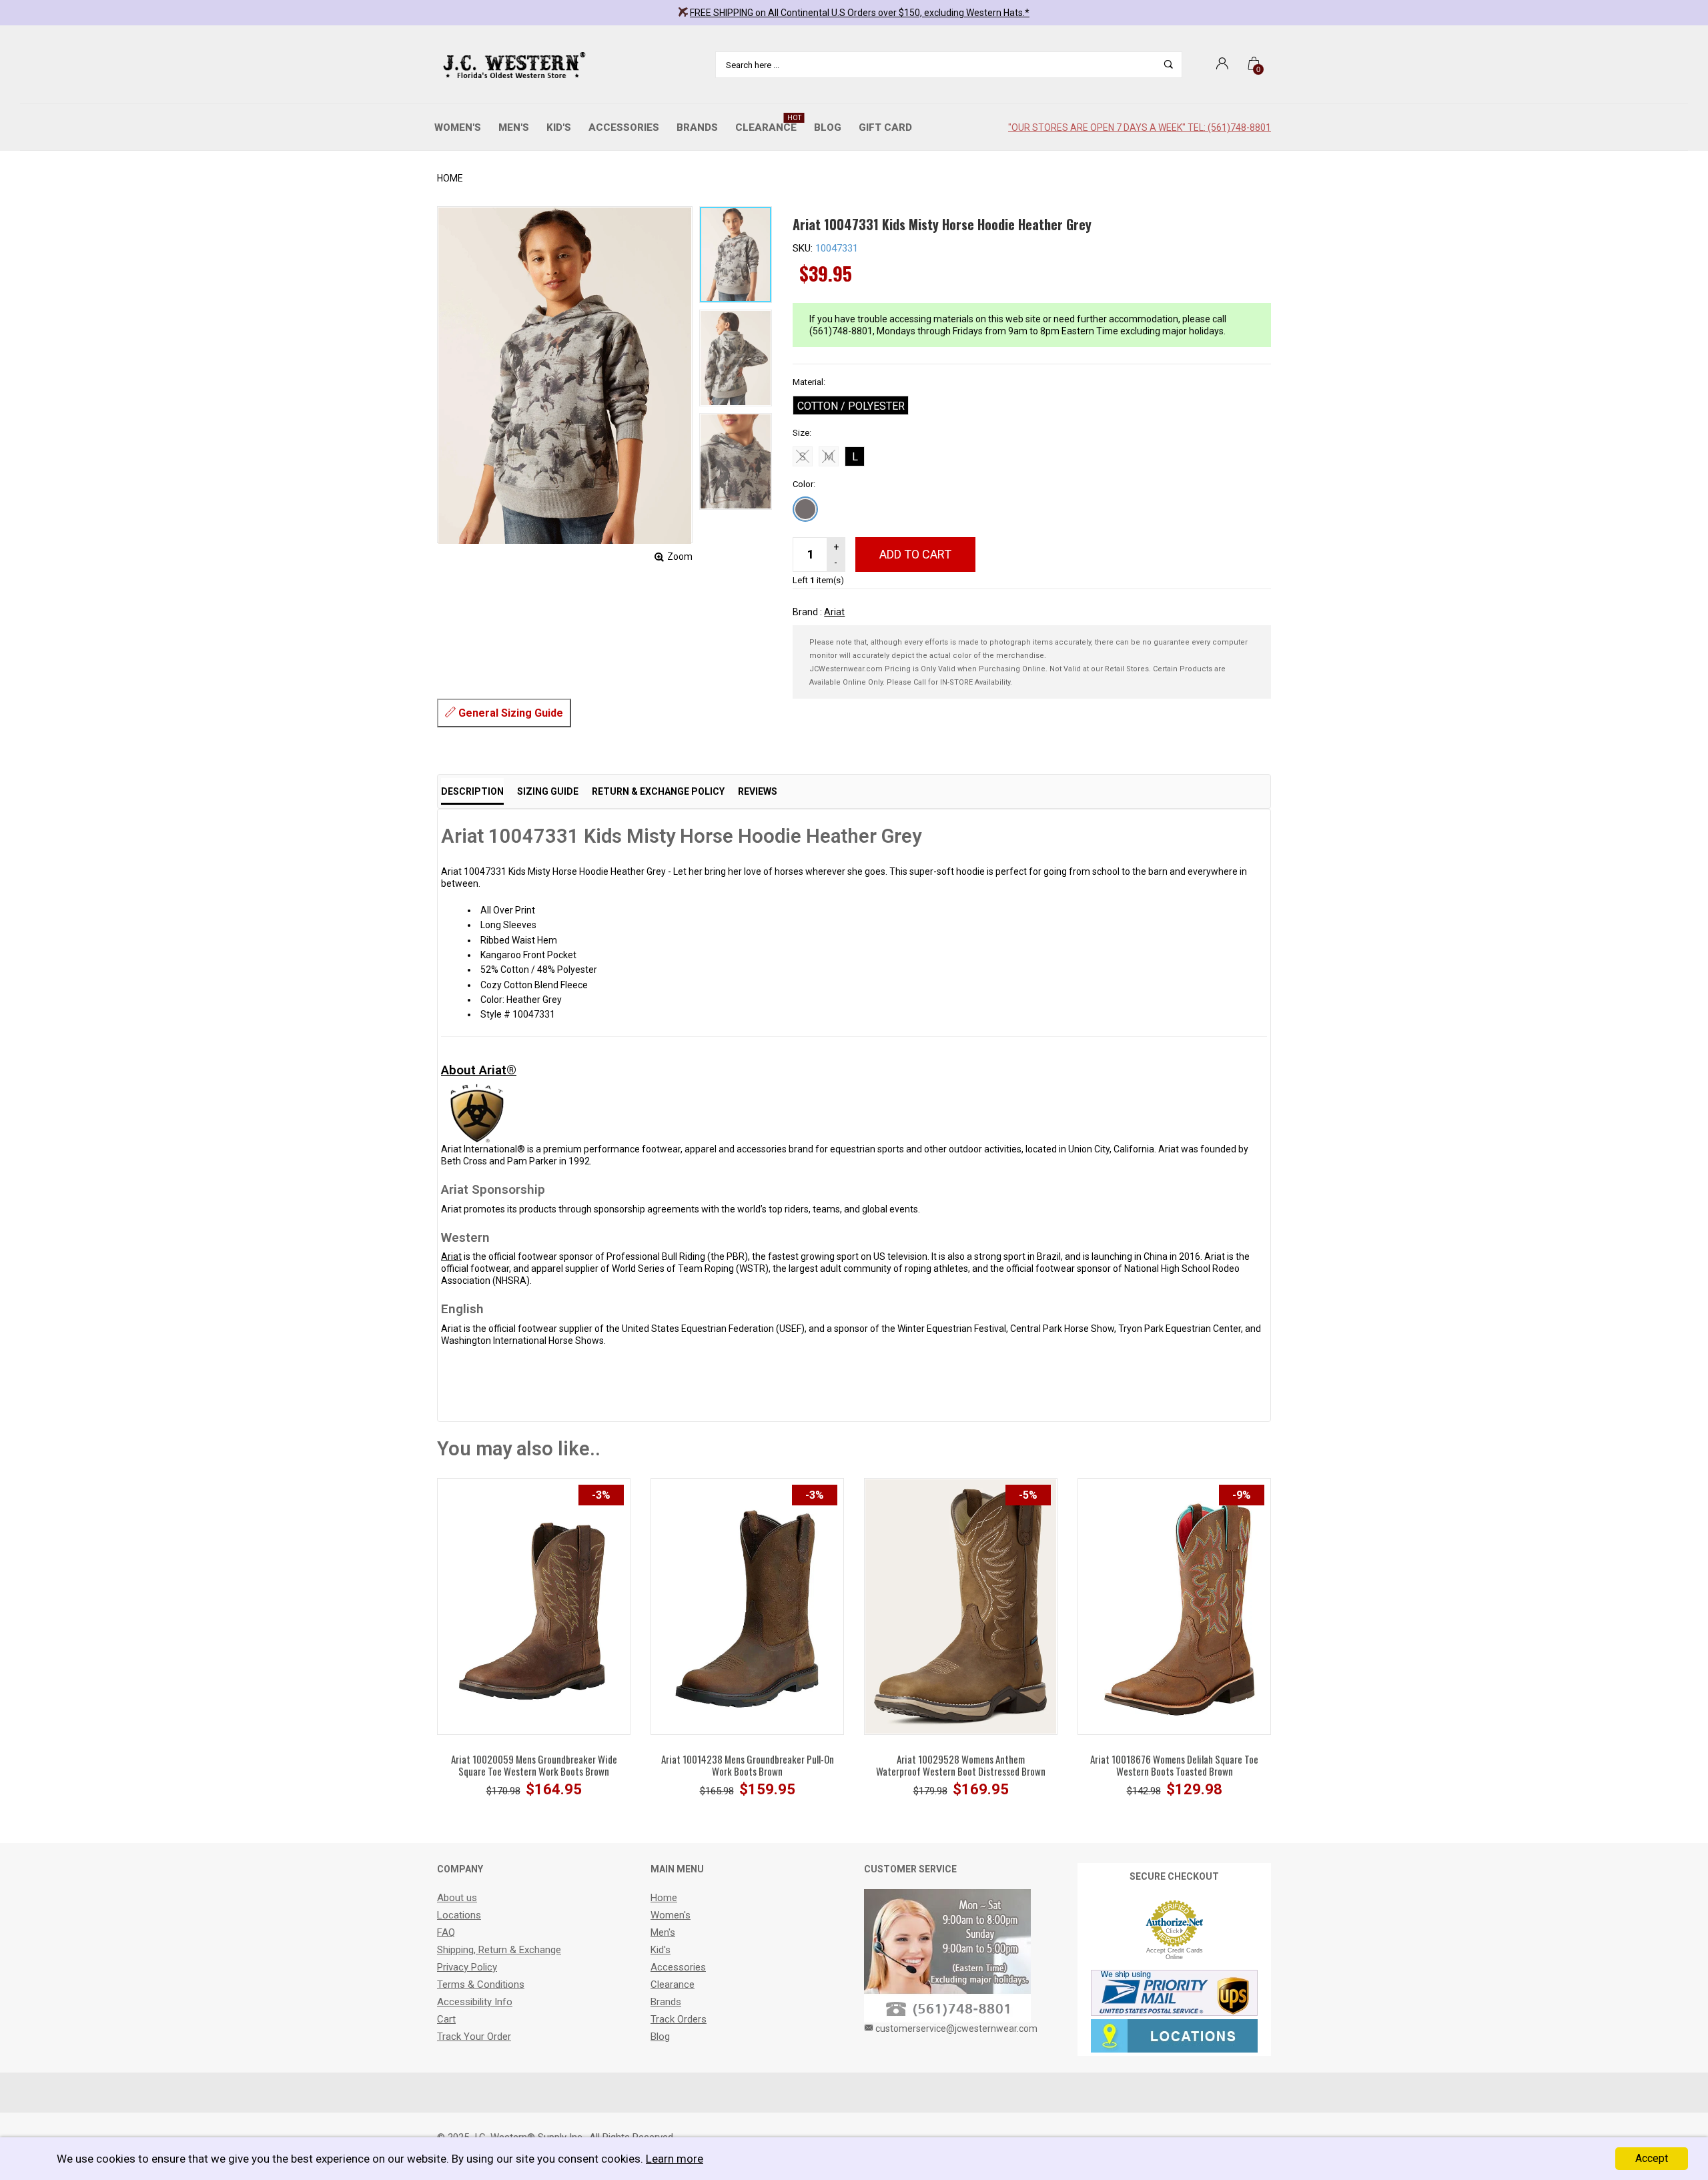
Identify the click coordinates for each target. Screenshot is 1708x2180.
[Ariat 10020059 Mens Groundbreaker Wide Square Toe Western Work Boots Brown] (534, 1605)
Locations (459, 1915)
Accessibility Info (475, 2002)
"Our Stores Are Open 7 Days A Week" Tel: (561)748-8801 (1140, 127)
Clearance (768, 124)
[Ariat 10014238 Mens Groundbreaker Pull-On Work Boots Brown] (747, 1605)
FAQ (446, 1932)
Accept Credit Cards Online (1175, 1954)
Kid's (559, 127)
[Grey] (805, 509)
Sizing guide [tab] (548, 791)
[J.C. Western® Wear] (512, 65)
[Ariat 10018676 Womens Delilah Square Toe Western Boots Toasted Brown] (1174, 1605)
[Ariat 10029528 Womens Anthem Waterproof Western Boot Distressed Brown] (961, 1605)
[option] (736, 255)
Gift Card (885, 127)
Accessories (624, 127)
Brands (697, 127)
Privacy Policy (467, 1967)
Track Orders (679, 2019)
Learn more (675, 2159)
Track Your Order (474, 2037)
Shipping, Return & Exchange (499, 1950)
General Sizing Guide (509, 713)
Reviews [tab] (758, 791)
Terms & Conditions (481, 1984)
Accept (1652, 2158)
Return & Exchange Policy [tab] (658, 791)
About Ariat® (479, 1070)
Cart (446, 2019)
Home (450, 178)
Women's (458, 127)
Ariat (834, 612)
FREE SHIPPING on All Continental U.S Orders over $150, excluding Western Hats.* (860, 13)
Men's (514, 127)
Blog (828, 127)
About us (457, 1898)
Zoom (680, 557)
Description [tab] (472, 791)
